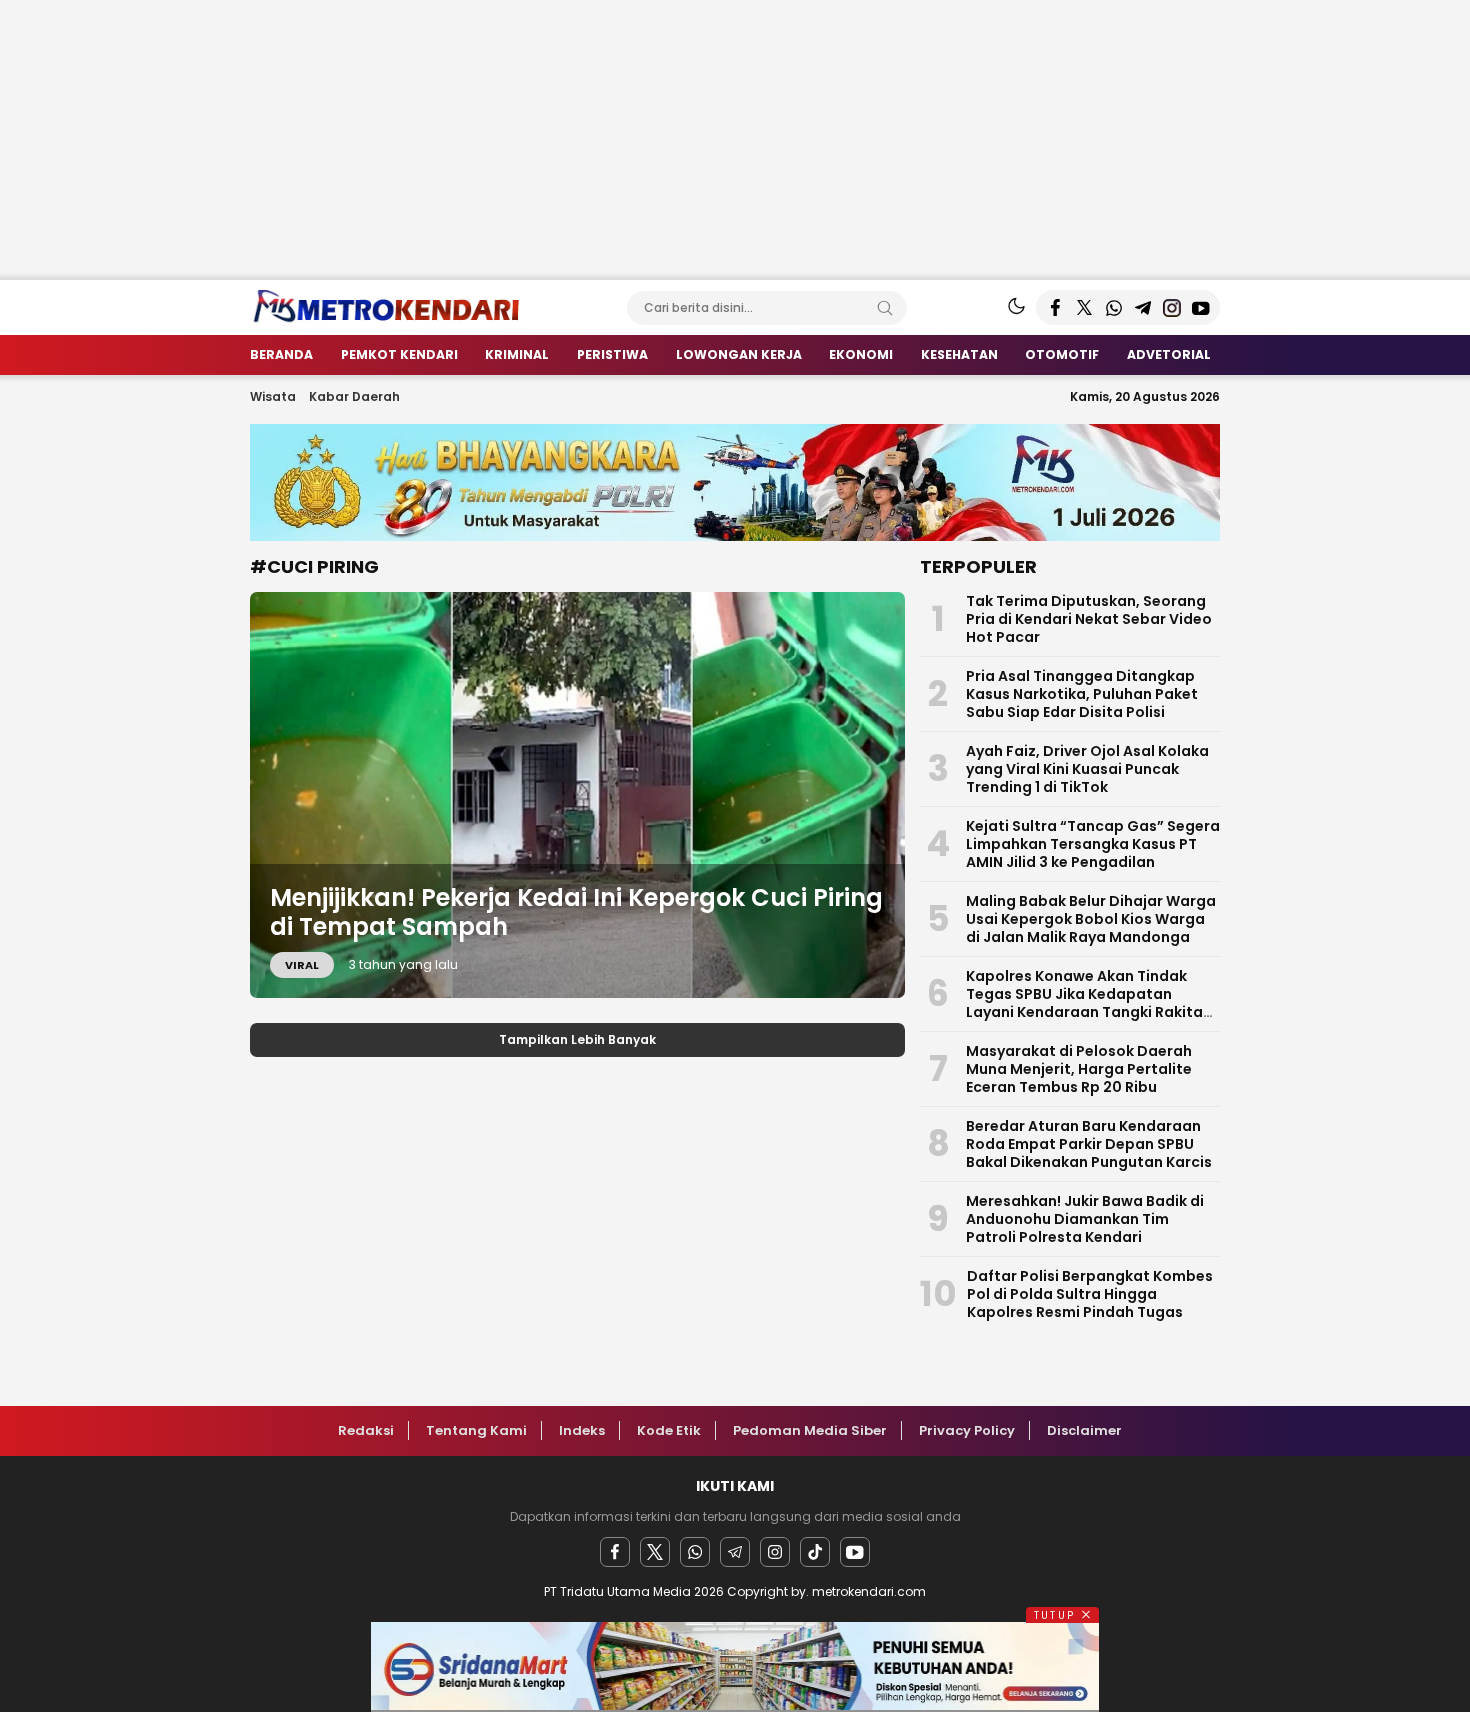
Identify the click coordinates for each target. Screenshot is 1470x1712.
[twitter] (655, 1552)
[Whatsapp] (695, 1552)
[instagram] (775, 1552)
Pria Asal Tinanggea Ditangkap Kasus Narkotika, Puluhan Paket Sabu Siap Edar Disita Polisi (1082, 694)
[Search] (885, 308)
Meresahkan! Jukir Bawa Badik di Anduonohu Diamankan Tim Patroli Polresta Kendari (1085, 1219)
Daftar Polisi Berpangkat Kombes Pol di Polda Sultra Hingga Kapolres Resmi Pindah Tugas (1090, 1294)
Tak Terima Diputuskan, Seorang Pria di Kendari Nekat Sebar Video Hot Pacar (1089, 619)
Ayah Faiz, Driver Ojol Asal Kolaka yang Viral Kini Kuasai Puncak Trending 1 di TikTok (1087, 769)
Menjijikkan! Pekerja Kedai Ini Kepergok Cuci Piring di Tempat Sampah (576, 912)
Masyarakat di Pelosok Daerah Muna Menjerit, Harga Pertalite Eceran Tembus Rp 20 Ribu (1079, 1069)
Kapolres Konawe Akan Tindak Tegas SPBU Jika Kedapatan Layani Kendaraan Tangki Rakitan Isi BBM (1089, 1003)
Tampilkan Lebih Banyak (577, 1039)
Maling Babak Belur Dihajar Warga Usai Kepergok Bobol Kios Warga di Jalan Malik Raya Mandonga (1091, 919)
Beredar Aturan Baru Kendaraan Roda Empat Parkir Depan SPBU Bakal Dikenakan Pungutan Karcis (1089, 1144)
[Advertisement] (600, 140)
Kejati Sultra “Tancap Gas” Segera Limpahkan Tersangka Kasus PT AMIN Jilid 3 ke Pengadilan (1093, 844)
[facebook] (615, 1552)
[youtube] (855, 1552)
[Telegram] (735, 1552)
